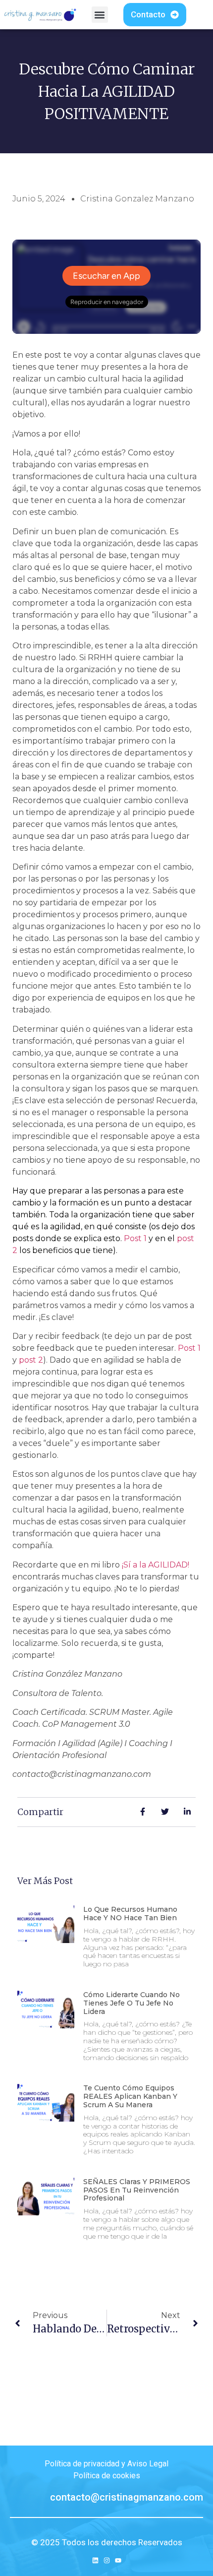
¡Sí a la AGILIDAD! (156, 1565)
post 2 (31, 1360)
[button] (100, 15)
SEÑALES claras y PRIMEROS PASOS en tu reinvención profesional (137, 2190)
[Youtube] (118, 2560)
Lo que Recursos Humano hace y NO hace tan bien (130, 1914)
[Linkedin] (95, 2560)
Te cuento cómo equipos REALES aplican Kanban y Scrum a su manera (130, 2096)
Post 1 (135, 1238)
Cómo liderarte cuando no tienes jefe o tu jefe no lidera (132, 2003)
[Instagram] (107, 2560)
